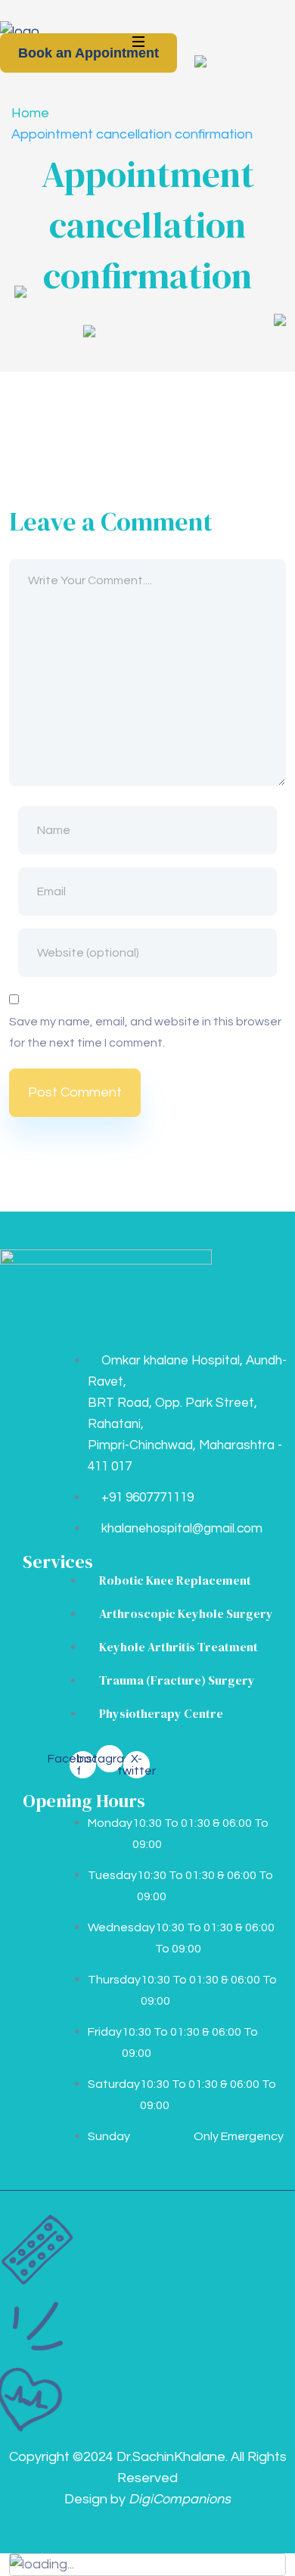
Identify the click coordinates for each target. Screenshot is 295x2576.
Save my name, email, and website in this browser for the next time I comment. (145, 1032)
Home (30, 113)
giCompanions (180, 2499)
